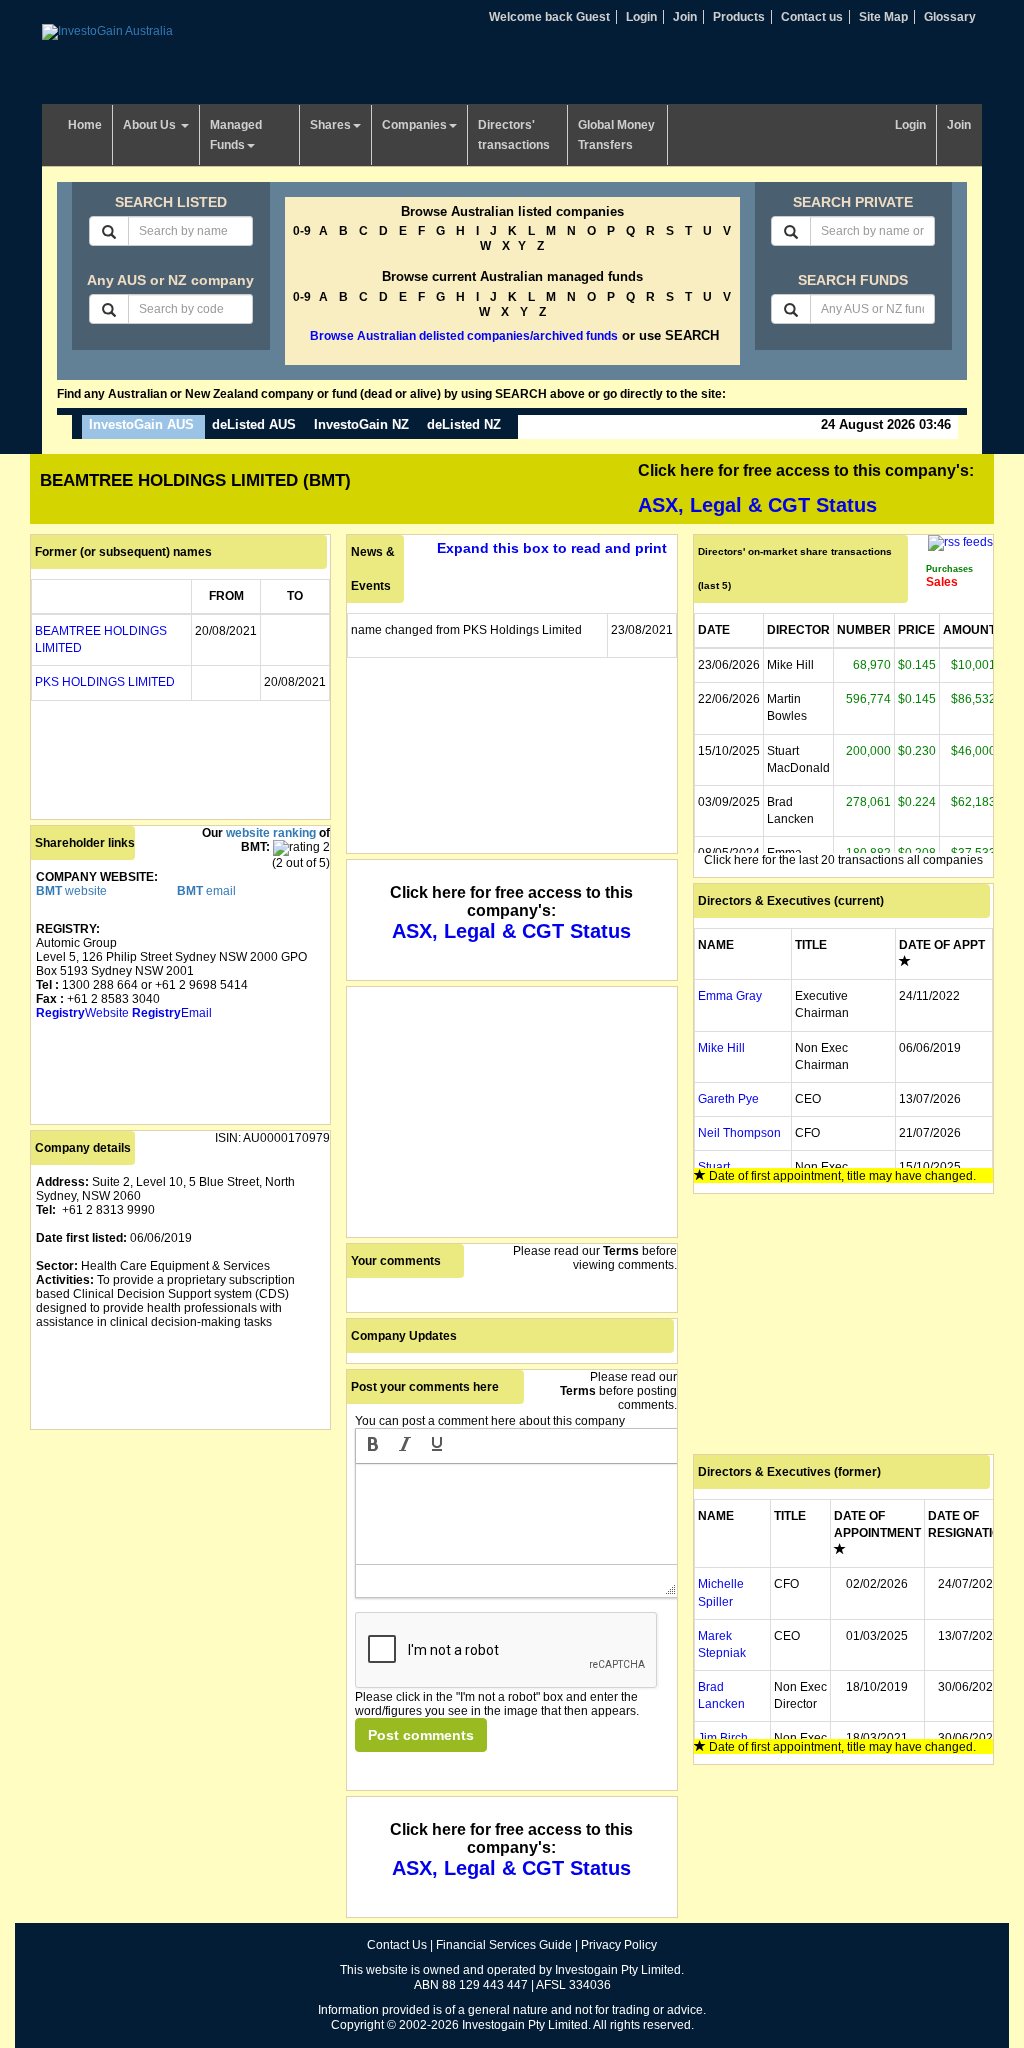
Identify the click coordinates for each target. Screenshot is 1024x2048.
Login (641, 17)
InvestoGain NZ (361, 424)
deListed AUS (254, 424)
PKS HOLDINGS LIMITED (105, 682)
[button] (373, 1446)
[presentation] (373, 1446)
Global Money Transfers (616, 135)
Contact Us (397, 1945)
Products (739, 17)
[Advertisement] (180, 1560)
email (206, 891)
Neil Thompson (739, 1133)
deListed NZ (464, 424)
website (71, 891)
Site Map (883, 17)
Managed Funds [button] (236, 135)
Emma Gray (730, 996)
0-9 (302, 231)
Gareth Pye (728, 1099)
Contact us (812, 17)
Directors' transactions (514, 135)
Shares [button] (330, 125)
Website (82, 1013)
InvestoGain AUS (141, 424)
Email (172, 1013)
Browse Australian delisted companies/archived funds (464, 336)
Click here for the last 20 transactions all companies (843, 860)
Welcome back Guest (549, 17)
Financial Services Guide (504, 1945)
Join (685, 17)
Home (85, 125)
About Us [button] (151, 125)
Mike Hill (721, 1048)
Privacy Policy (619, 1945)
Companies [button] (414, 125)
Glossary (950, 17)
